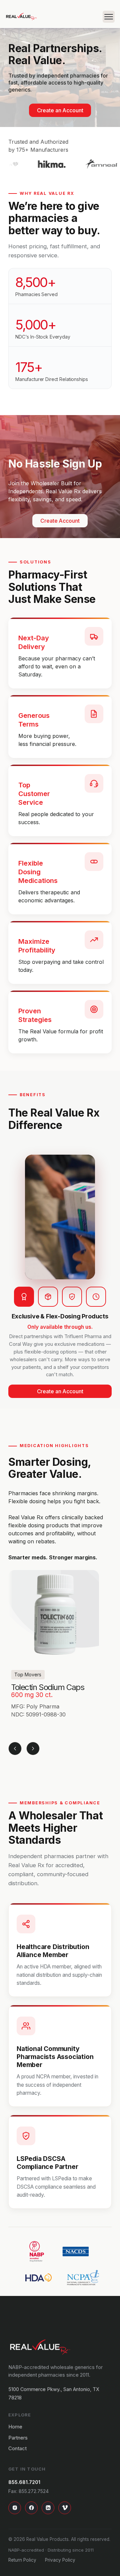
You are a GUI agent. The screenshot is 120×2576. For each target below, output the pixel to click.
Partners (18, 2437)
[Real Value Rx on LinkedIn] (48, 2508)
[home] (21, 17)
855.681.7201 (24, 2482)
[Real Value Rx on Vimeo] (65, 2508)
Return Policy (22, 2560)
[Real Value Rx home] (40, 2347)
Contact (17, 2449)
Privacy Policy (60, 2560)
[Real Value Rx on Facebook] (31, 2508)
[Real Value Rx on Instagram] (15, 2508)
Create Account (60, 521)
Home (15, 2427)
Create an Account (60, 110)
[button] (106, 17)
